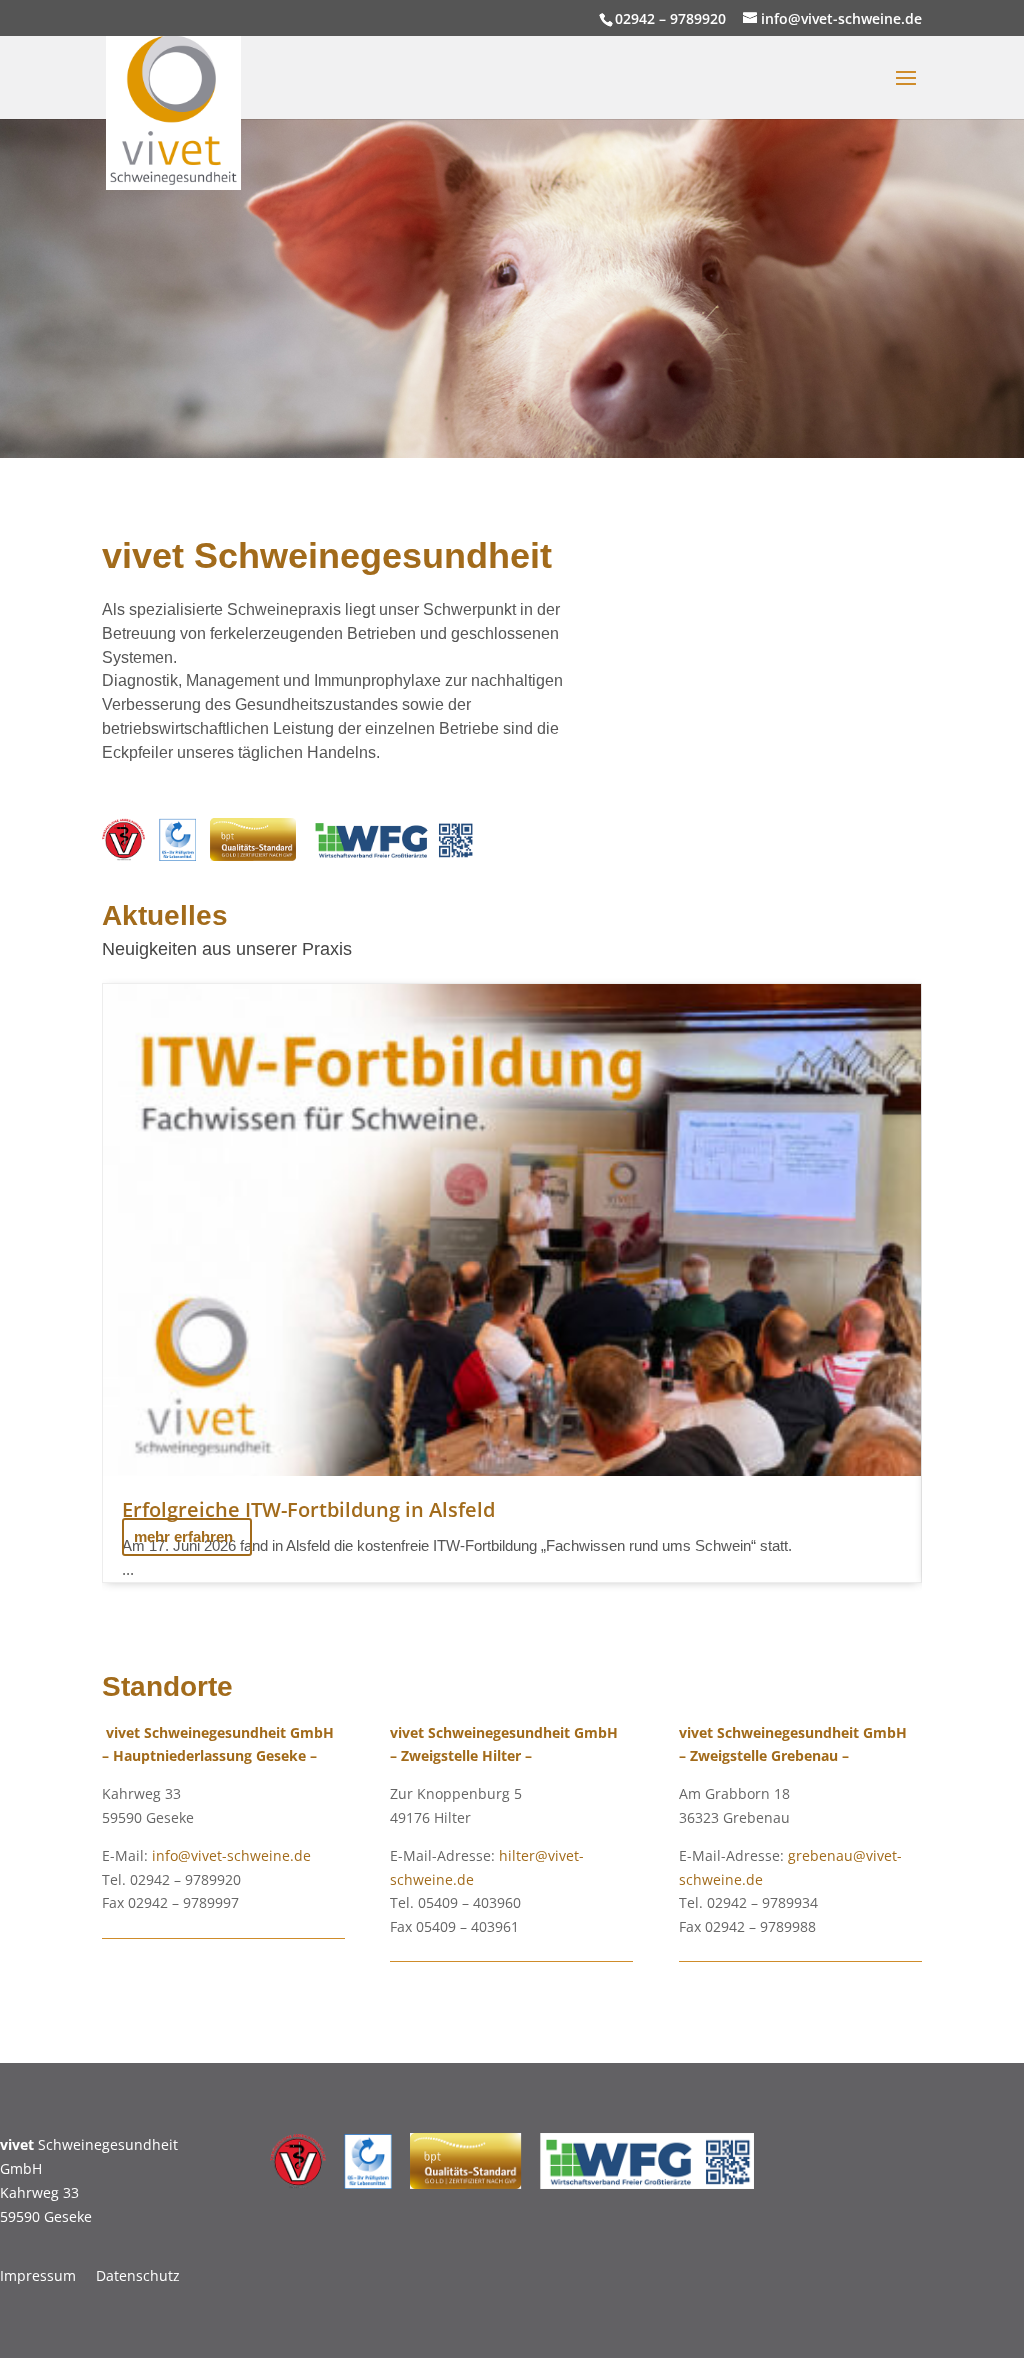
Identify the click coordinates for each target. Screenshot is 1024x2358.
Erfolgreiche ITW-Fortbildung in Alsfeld (308, 1509)
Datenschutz (138, 2275)
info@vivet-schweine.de (231, 1855)
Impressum (38, 2275)
